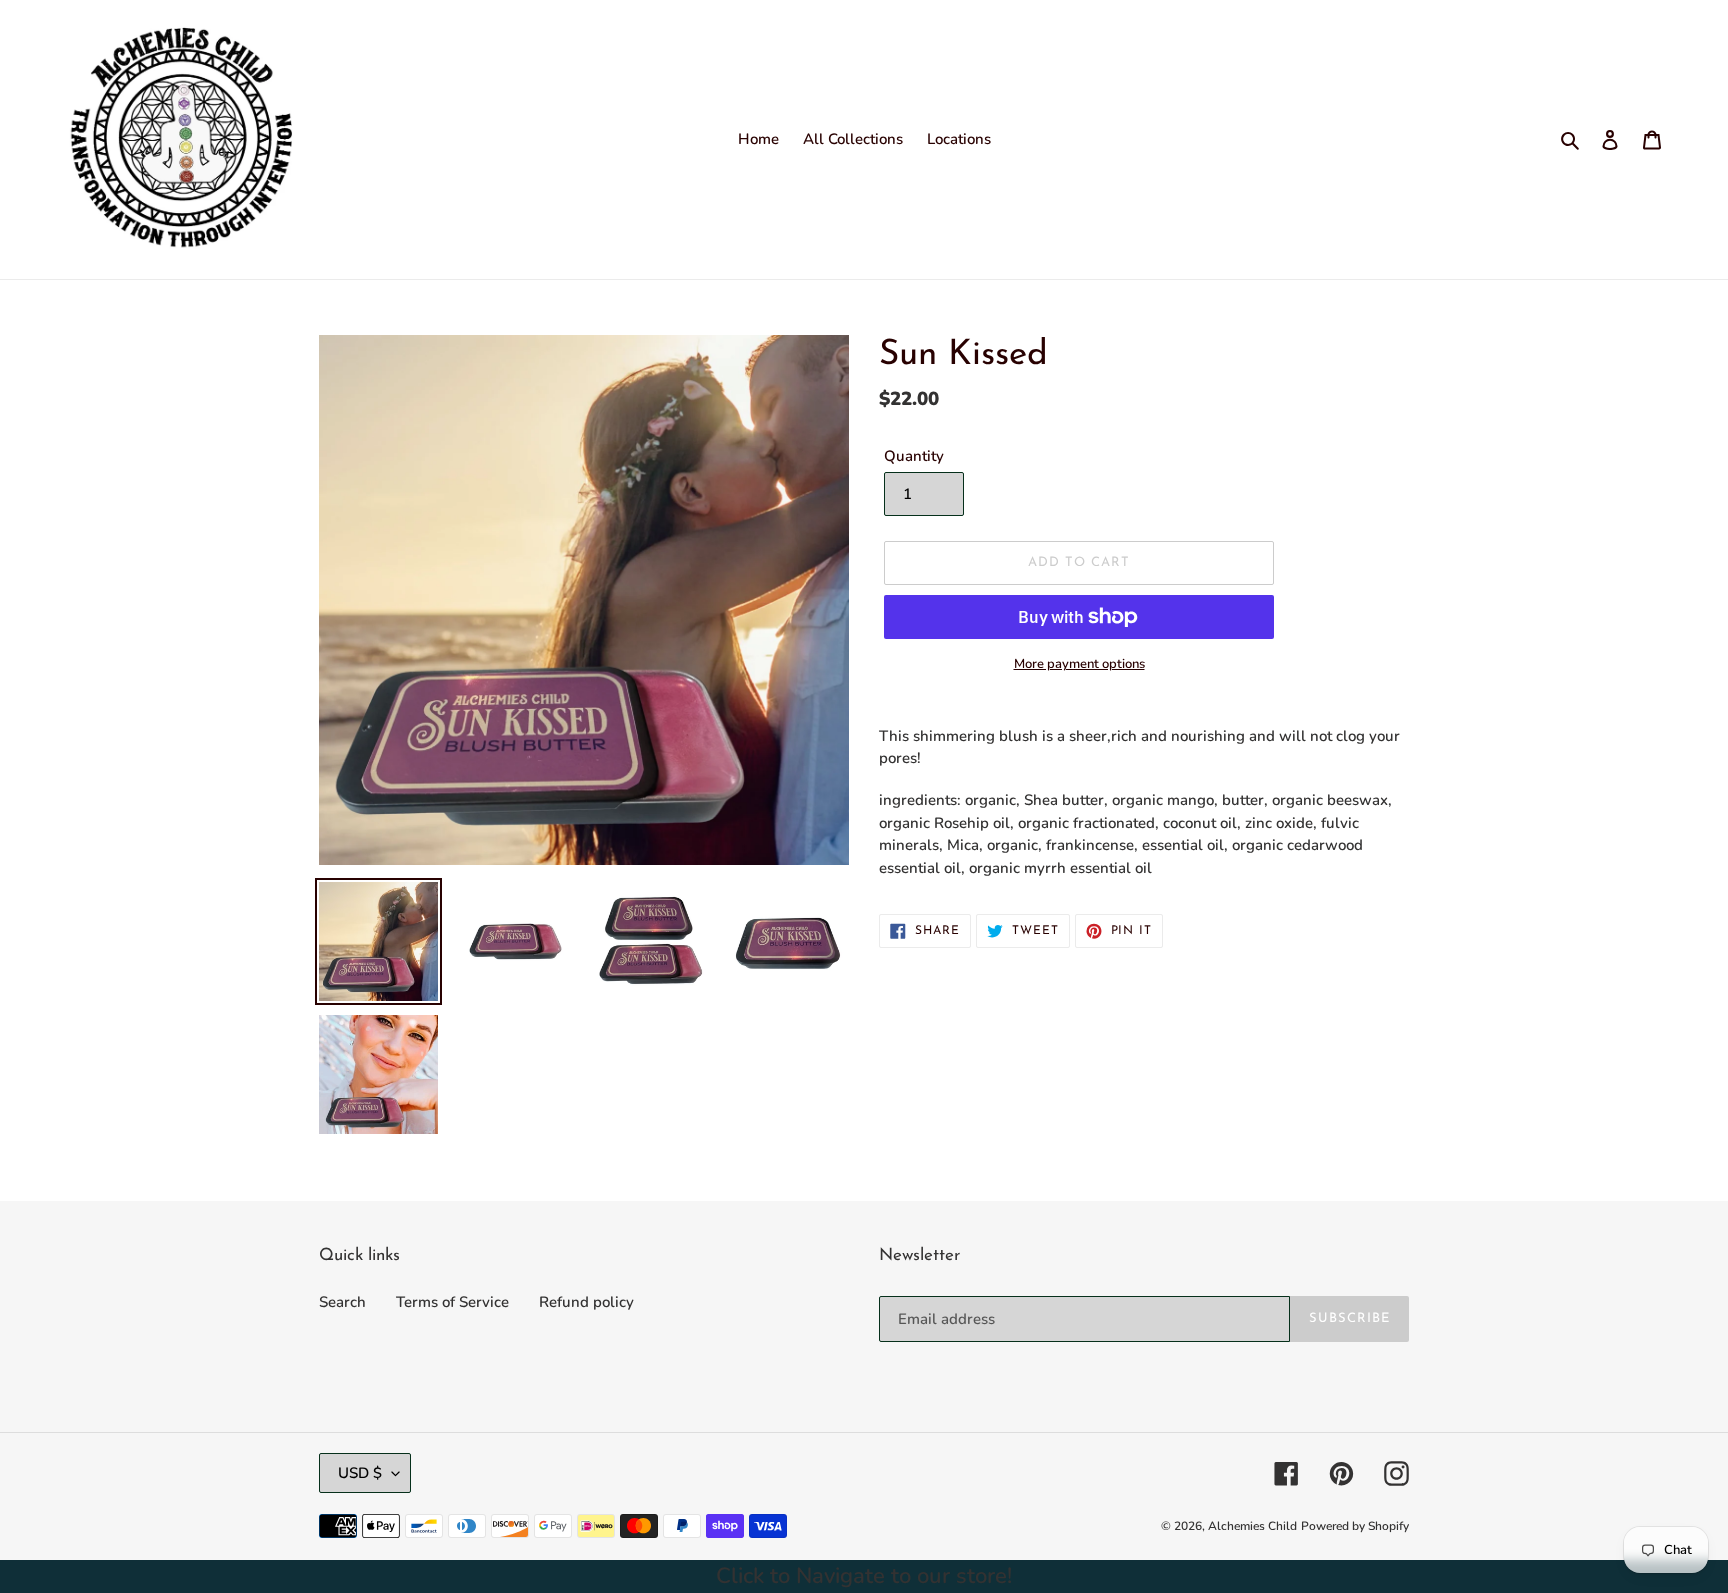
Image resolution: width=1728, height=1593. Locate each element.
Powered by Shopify (1355, 1526)
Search (342, 1302)
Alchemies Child (1252, 1526)
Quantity (914, 456)
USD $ (360, 1473)
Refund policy (586, 1302)
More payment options (1079, 664)
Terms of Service (452, 1302)
